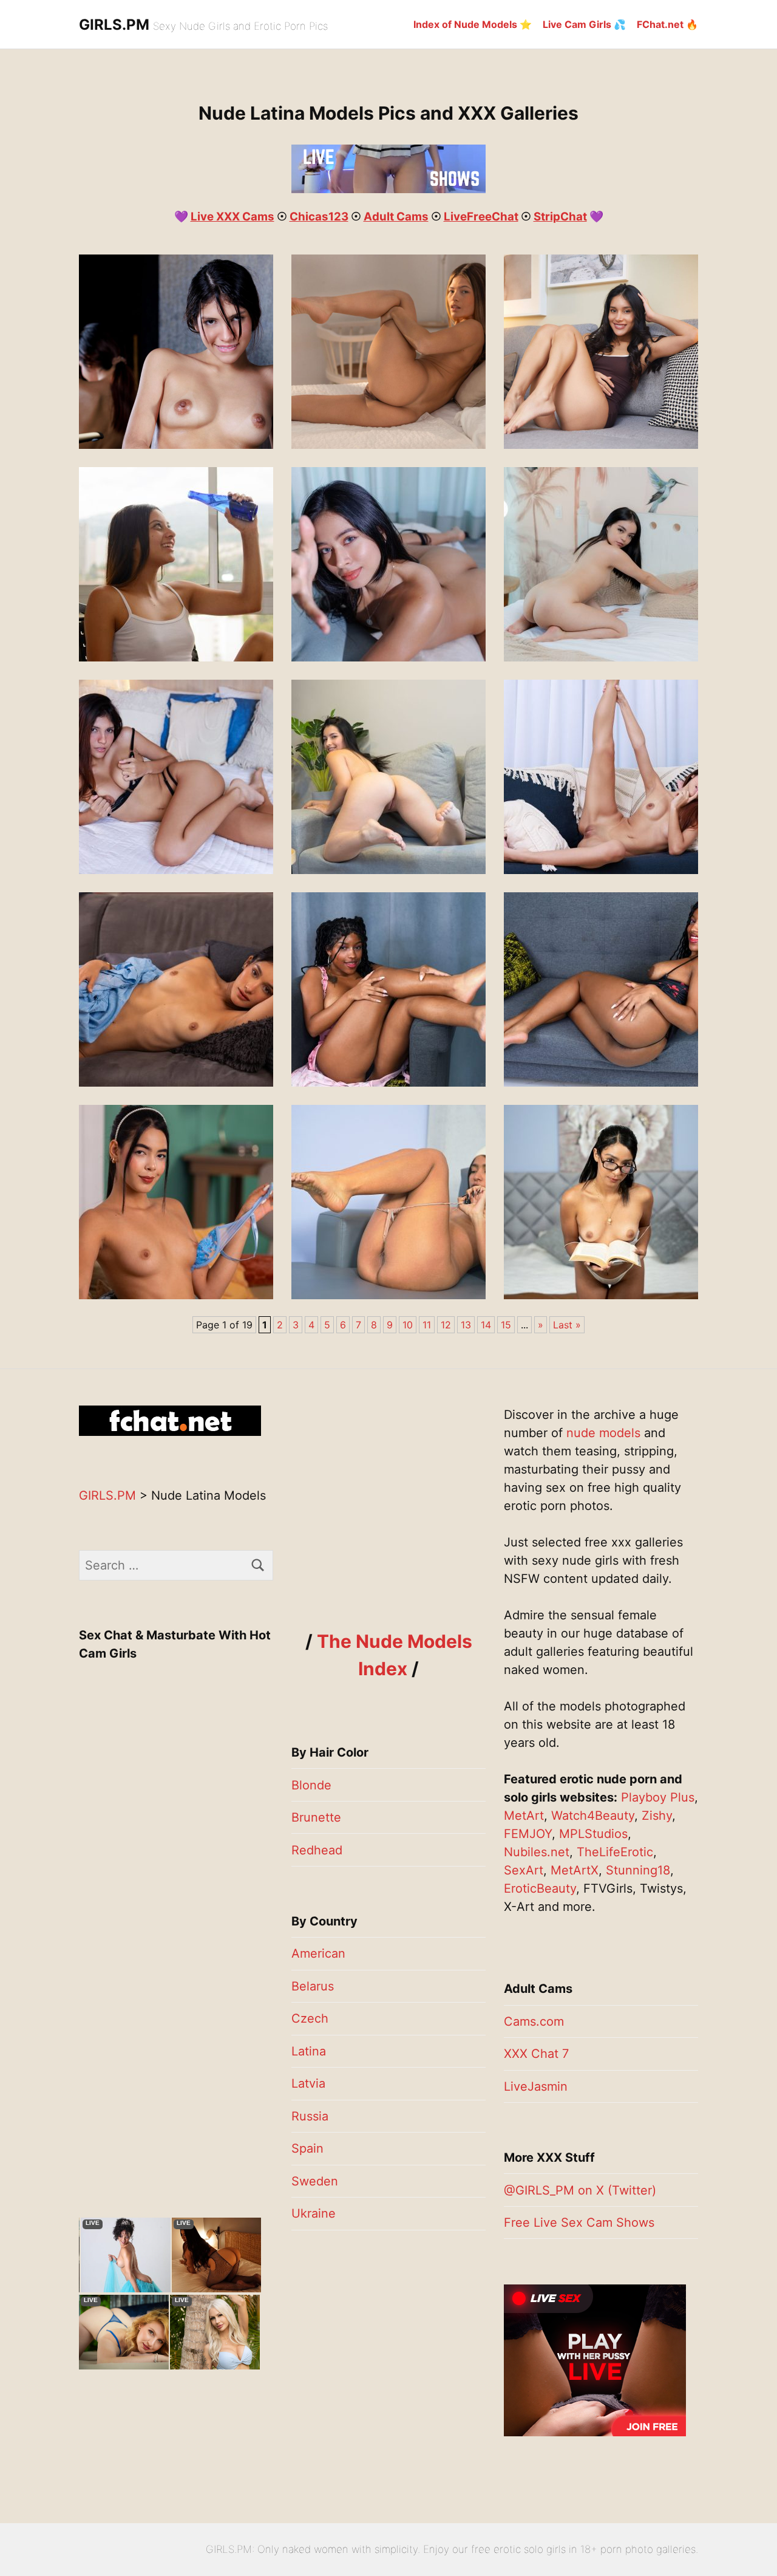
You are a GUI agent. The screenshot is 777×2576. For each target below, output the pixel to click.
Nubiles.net (537, 1852)
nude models (603, 1433)
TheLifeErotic (615, 1852)
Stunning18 (638, 1870)
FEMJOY (528, 1834)
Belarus (313, 1986)
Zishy (657, 1816)
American (318, 1953)
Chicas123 (319, 217)
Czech (310, 2018)
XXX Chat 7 (536, 2054)
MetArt (524, 1816)
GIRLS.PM (114, 25)
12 (446, 1325)
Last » (567, 1325)
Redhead (317, 1850)
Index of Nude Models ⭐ (473, 24)
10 (408, 1325)
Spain (307, 2148)
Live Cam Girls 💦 (584, 24)
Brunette (316, 1817)
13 (466, 1325)
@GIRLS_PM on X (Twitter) (580, 2190)
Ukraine (314, 2213)
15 (506, 1325)
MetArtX (575, 1870)
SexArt (524, 1870)
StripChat (560, 217)
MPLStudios (593, 1834)
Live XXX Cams (232, 217)
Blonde (311, 1785)
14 (486, 1325)
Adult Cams (396, 217)
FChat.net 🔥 (667, 24)
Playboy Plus (658, 1797)
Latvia (308, 2083)
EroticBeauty (540, 1888)
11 (427, 1325)
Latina (309, 2051)
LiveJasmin (536, 2086)
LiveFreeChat (481, 217)
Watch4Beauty (593, 1816)
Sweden (315, 2181)
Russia (310, 2116)
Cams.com (534, 2021)
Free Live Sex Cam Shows (579, 2222)
